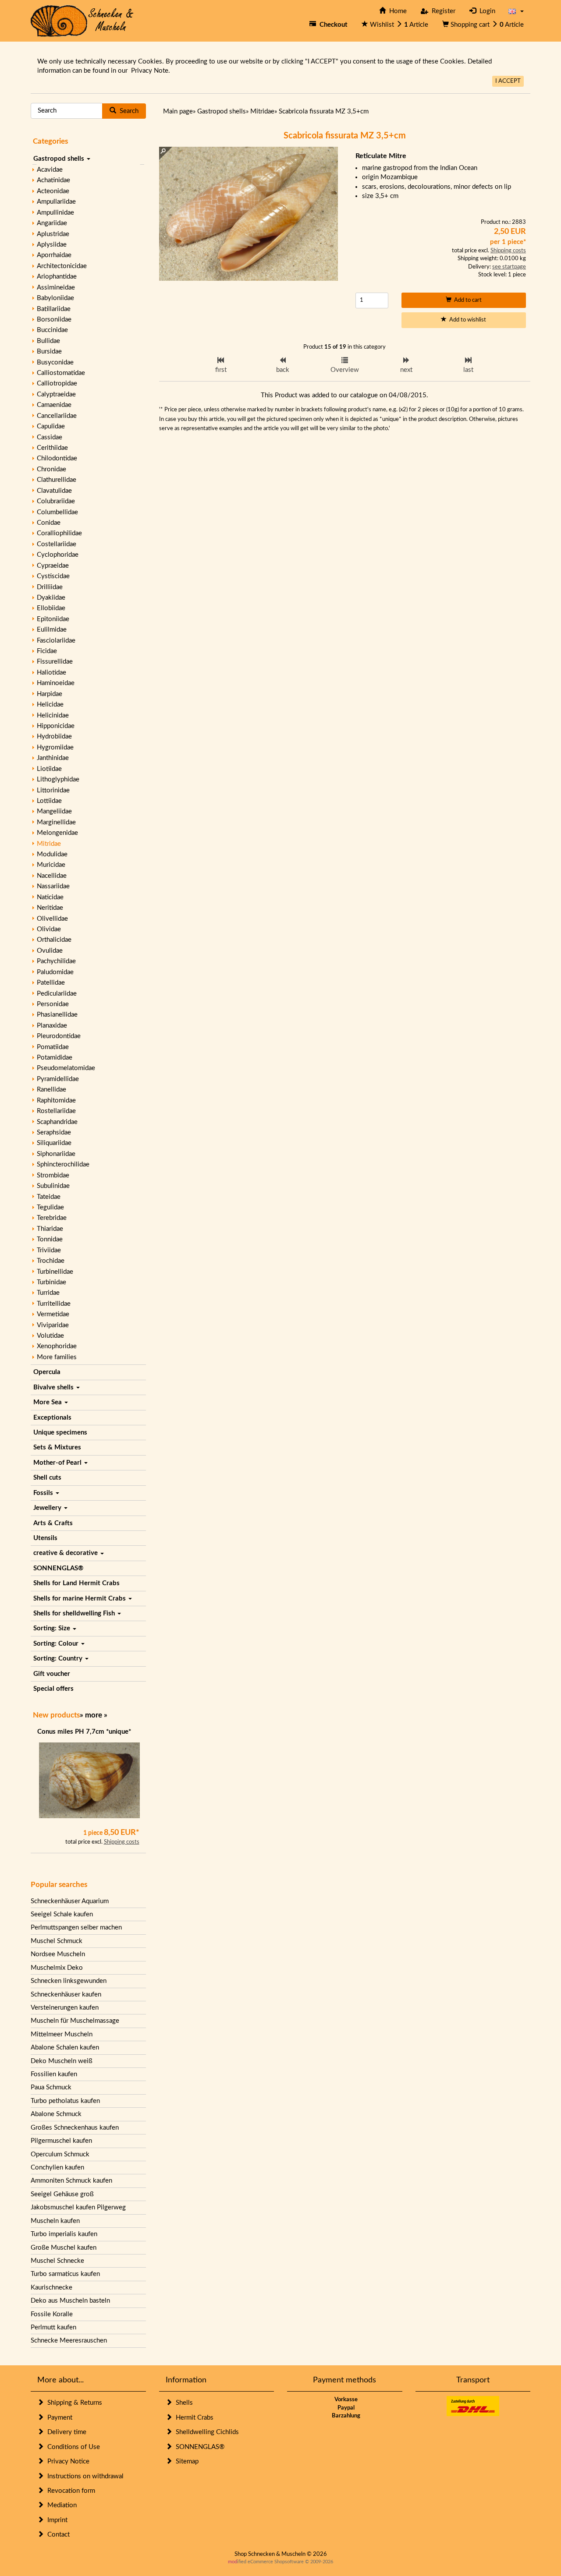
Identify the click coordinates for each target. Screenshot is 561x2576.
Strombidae (53, 1175)
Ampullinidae (55, 213)
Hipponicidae (56, 726)
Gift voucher (52, 1674)
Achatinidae (53, 180)
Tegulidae (50, 1207)
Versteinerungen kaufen (65, 2008)
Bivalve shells (54, 1387)
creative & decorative (66, 1553)
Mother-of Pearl (58, 1463)
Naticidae (50, 897)
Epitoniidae (53, 619)
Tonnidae (50, 1239)
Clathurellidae (57, 480)
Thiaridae (50, 1229)
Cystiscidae (53, 576)
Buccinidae (52, 330)
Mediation (60, 2505)
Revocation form (69, 2491)
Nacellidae (52, 876)
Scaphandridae (57, 1122)
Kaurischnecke (51, 2288)
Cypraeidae (53, 566)
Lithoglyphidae (58, 779)
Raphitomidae (56, 1101)
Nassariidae (53, 886)
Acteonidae (53, 191)
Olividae (49, 929)
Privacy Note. (151, 71)
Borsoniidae (54, 320)
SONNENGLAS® (58, 1568)
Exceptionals (52, 1418)
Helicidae (50, 705)
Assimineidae (56, 288)
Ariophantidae (57, 277)
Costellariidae (57, 544)
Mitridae (49, 844)
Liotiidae (49, 769)
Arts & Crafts (53, 1523)
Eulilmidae (52, 630)
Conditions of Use (72, 2447)
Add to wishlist (466, 320)
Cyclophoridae (58, 555)
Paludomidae (55, 972)
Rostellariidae (56, 1111)
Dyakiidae (51, 598)
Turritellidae (54, 1304)
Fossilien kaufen (54, 2074)
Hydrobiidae (54, 737)
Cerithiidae (52, 448)
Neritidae (50, 908)
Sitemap (185, 2461)
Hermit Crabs (193, 2418)
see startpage (509, 267)
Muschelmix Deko (57, 1968)
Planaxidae (52, 1026)
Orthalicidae (54, 940)
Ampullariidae (56, 202)
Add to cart (467, 300)
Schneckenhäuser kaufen (66, 1995)
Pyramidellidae (58, 1079)
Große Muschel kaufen (64, 2248)
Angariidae (52, 223)
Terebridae (52, 1218)
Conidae (49, 523)
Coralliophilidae (59, 533)
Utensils (45, 1538)
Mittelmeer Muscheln (62, 2034)
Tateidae (49, 1197)
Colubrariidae (56, 501)
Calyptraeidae (56, 394)
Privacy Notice (67, 2461)
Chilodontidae (57, 458)
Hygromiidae (55, 747)
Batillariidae (54, 309)
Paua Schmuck (51, 2087)
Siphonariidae (56, 1154)
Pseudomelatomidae (66, 1068)
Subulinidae (53, 1186)
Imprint (56, 2520)
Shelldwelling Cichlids (206, 2432)
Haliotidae (51, 673)
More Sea (48, 1402)
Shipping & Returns (73, 2403)
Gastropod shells (60, 159)
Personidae (53, 1004)
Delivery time (65, 2432)
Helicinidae (53, 716)
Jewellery (48, 1508)
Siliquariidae (54, 1143)
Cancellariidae (57, 416)
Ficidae (47, 651)
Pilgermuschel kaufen (61, 2141)
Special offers (53, 1689)
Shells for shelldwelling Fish (75, 1613)
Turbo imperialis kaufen (64, 2234)
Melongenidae (57, 833)
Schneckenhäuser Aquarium (70, 1901)
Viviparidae (53, 1325)
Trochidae (51, 1261)
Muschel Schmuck (57, 1941)
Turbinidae (51, 1282)
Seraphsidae (54, 1133)
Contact (57, 2535)
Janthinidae (53, 758)
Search (127, 111)
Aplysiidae (52, 245)
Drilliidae (50, 587)
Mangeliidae (54, 811)
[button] (516, 11)
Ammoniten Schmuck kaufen (71, 2181)
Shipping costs (122, 1842)
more (94, 1715)
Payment (58, 2418)
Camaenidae (54, 405)
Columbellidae (57, 512)
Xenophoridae (57, 1346)
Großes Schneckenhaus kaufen (75, 2128)
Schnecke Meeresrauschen (69, 2341)
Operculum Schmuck (60, 2154)
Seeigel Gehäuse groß (62, 2194)
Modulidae (52, 854)
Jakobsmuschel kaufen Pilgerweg (78, 2207)
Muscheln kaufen (55, 2221)
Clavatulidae (54, 491)
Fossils (44, 1493)
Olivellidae (52, 919)
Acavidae (50, 170)
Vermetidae (53, 1314)
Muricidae (51, 865)
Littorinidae (53, 790)
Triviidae (49, 1250)
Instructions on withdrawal (84, 2476)
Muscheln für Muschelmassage (75, 2021)
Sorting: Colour (57, 1644)
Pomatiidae (53, 1047)
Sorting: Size (53, 1628)
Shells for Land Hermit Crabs (76, 1583)
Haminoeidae (56, 683)
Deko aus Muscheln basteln (70, 2301)
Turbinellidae (55, 1272)
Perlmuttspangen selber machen (76, 1928)
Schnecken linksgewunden (69, 1981)
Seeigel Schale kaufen (62, 1914)
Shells (183, 2403)
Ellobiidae (51, 608)
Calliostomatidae (61, 373)
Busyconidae (55, 362)
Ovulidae (50, 951)
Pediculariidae (57, 994)
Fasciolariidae (56, 641)
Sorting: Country (59, 1659)
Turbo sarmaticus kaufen (65, 2274)
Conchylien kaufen (57, 2168)
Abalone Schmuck (56, 2114)
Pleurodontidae (59, 1036)
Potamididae (55, 1058)
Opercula (47, 1372)
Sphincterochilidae (63, 1164)
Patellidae (51, 983)
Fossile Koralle (52, 2314)
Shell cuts (47, 1478)
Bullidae (48, 341)
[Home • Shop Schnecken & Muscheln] (82, 20)
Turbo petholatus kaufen (65, 2101)
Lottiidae (49, 801)
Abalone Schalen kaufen (65, 2048)
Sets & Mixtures (57, 1447)
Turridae (48, 1293)
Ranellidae (51, 1090)
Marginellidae (56, 822)
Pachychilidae (56, 961)
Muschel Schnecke (57, 2261)
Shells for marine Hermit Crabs (80, 1599)
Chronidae (51, 469)
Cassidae (50, 437)
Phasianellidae (57, 1015)
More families (57, 1357)
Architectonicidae (62, 266)
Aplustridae (53, 234)
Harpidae (50, 694)
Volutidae (50, 1336)
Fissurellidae (55, 662)
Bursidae (49, 352)
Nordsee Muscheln (58, 1954)
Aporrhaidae (54, 255)
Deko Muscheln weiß (62, 2061)
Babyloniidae (55, 298)
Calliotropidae (57, 383)
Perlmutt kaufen (53, 2327)
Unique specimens (60, 1433)
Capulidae (51, 426)
